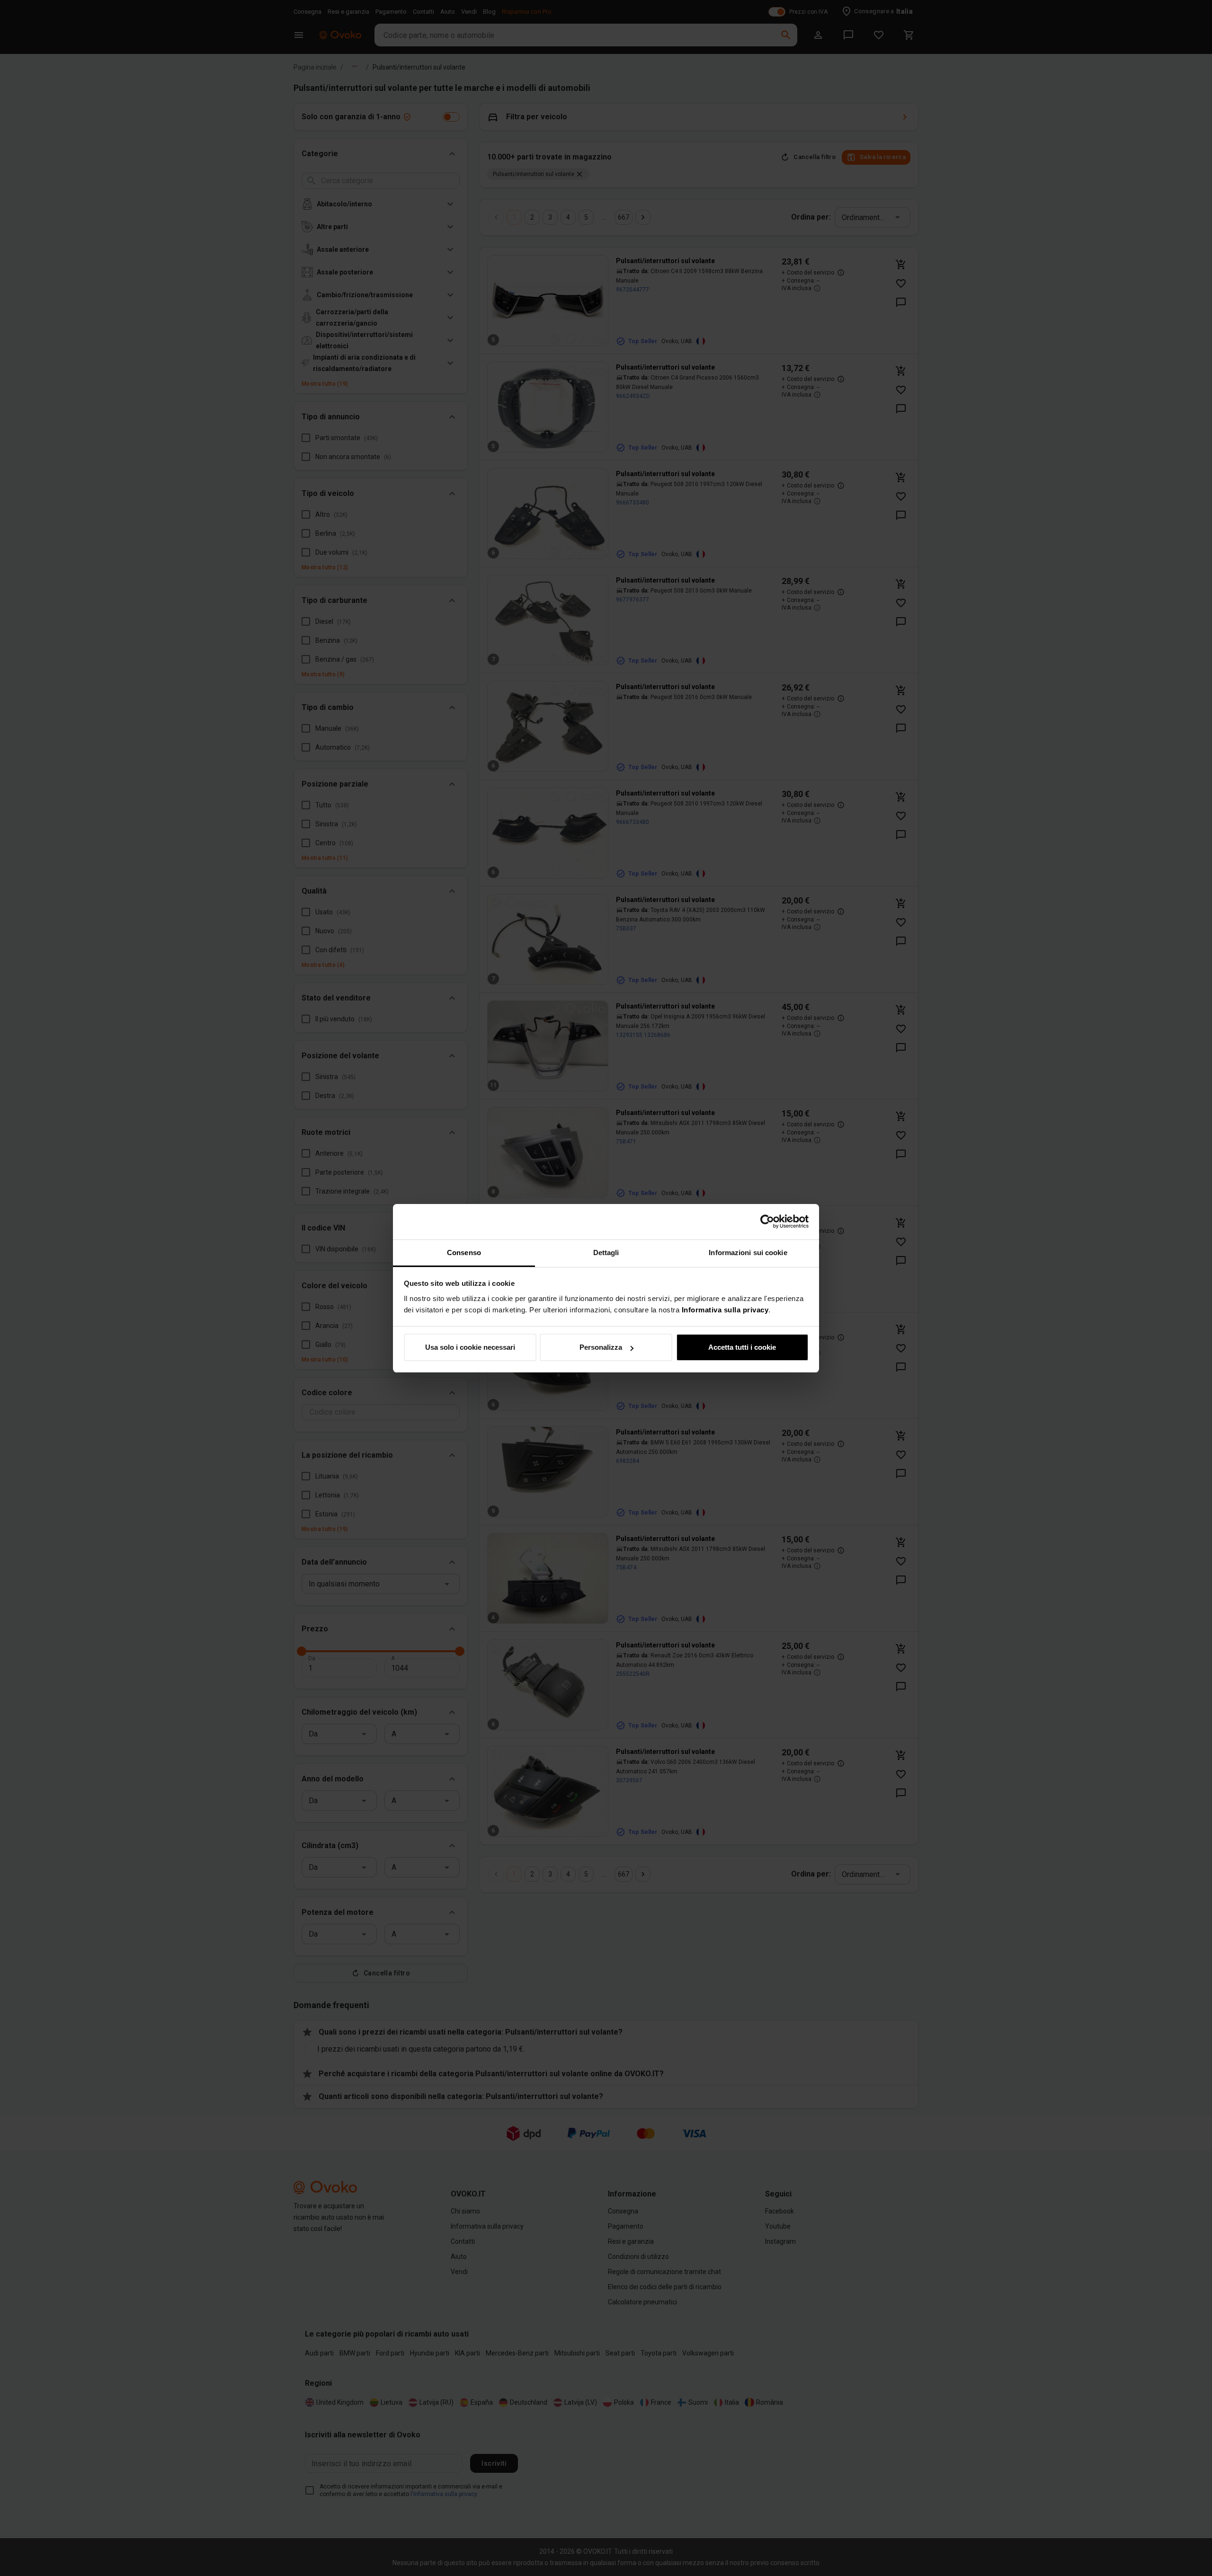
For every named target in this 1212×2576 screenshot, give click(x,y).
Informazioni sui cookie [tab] (748, 1253)
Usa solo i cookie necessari (470, 1347)
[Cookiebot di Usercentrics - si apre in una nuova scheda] (767, 1222)
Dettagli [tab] (606, 1253)
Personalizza (601, 1347)
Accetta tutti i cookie (742, 1347)
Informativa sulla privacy (725, 1310)
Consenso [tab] (464, 1253)
